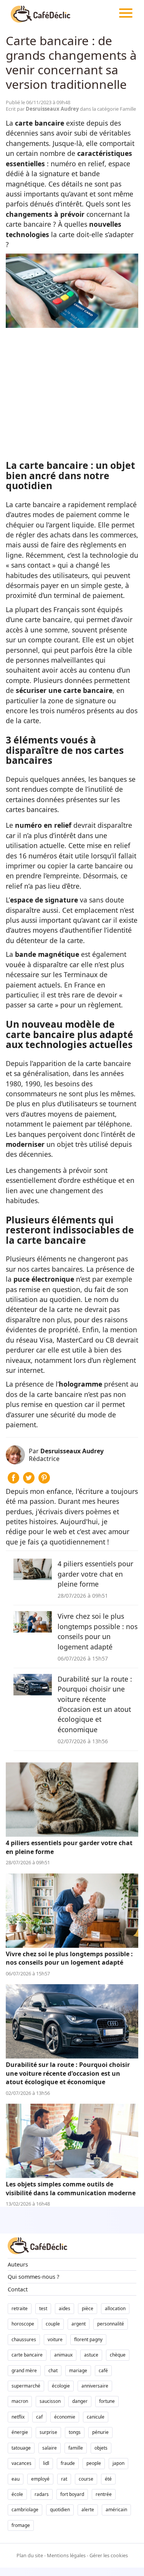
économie (65, 2417)
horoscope (23, 2324)
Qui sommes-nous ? (33, 2277)
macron (20, 2401)
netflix (18, 2417)
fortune (107, 2401)
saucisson (50, 2401)
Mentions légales (66, 2555)
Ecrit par (43, 109)
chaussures (24, 2339)
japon (118, 2463)
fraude (68, 2463)
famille (76, 2448)
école (17, 2494)
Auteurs (18, 2264)
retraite (20, 2308)
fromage (21, 2525)
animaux (63, 2355)
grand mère (24, 2370)
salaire (50, 2448)
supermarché (26, 2386)
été (108, 2479)
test (43, 2308)
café (103, 2370)
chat (53, 2370)
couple (53, 2324)
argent (79, 2324)
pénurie (100, 2432)
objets (101, 2448)
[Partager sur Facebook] (13, 1481)
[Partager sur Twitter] (29, 1481)
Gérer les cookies (109, 2555)
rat (64, 2479)
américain (116, 2510)
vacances (22, 2463)
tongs (75, 2432)
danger (80, 2401)
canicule (96, 2417)
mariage (78, 2370)
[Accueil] (41, 13)
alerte (88, 2510)
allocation (115, 2308)
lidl (46, 2463)
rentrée (104, 2494)
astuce (91, 2355)
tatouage (21, 2448)
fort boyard (72, 2494)
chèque (118, 2355)
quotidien (60, 2510)
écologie (61, 2386)
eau (16, 2479)
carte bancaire (27, 2355)
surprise (48, 2432)
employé (40, 2479)
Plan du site (30, 2555)
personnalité (111, 2324)
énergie (20, 2432)
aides (65, 2308)
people (94, 2463)
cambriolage (25, 2510)
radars (42, 2494)
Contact (18, 2289)
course (86, 2479)
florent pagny (88, 2339)
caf (39, 2417)
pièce (88, 2308)
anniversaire (95, 2386)
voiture (55, 2339)
